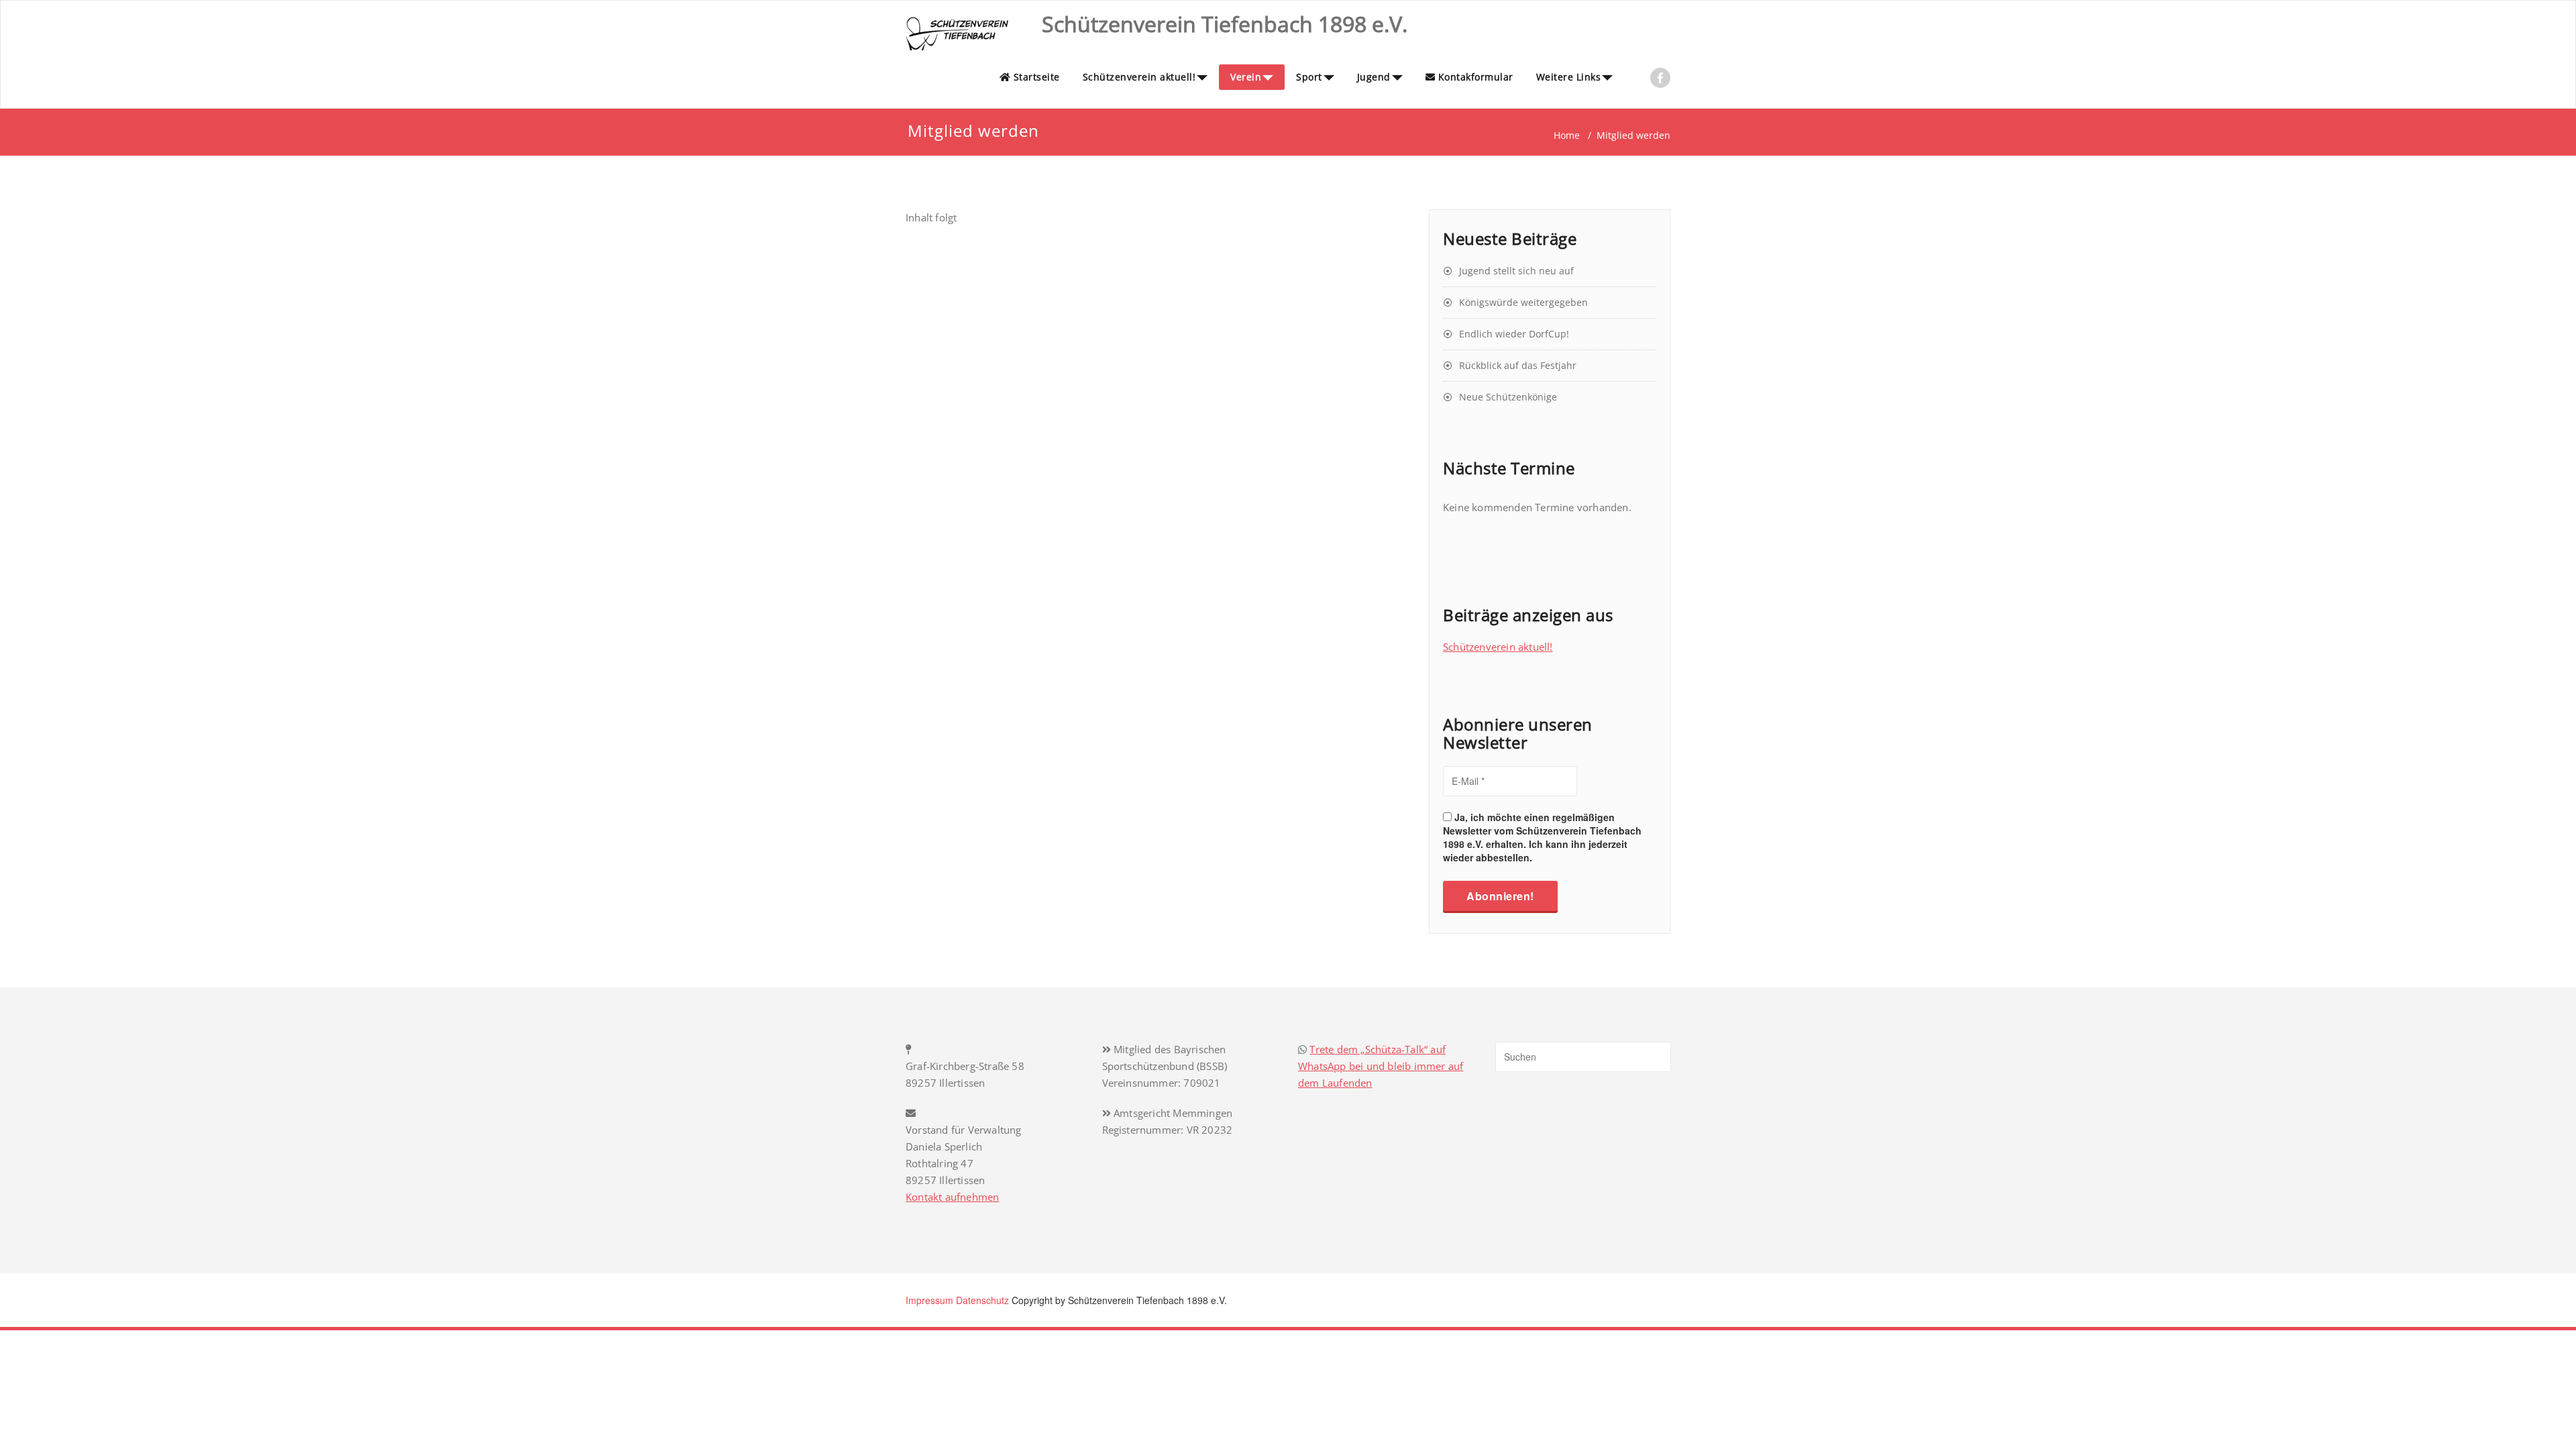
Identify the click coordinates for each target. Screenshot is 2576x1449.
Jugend (1374, 77)
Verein (1246, 77)
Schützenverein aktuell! (1139, 77)
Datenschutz (982, 1300)
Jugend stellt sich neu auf (1516, 271)
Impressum (929, 1300)
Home (1567, 135)
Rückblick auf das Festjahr (1518, 365)
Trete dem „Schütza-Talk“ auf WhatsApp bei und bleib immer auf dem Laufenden (1381, 1066)
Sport (1309, 77)
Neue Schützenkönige (1508, 397)
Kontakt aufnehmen (952, 1197)
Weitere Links (1569, 77)
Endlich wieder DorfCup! (1514, 334)
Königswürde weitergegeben (1523, 302)
